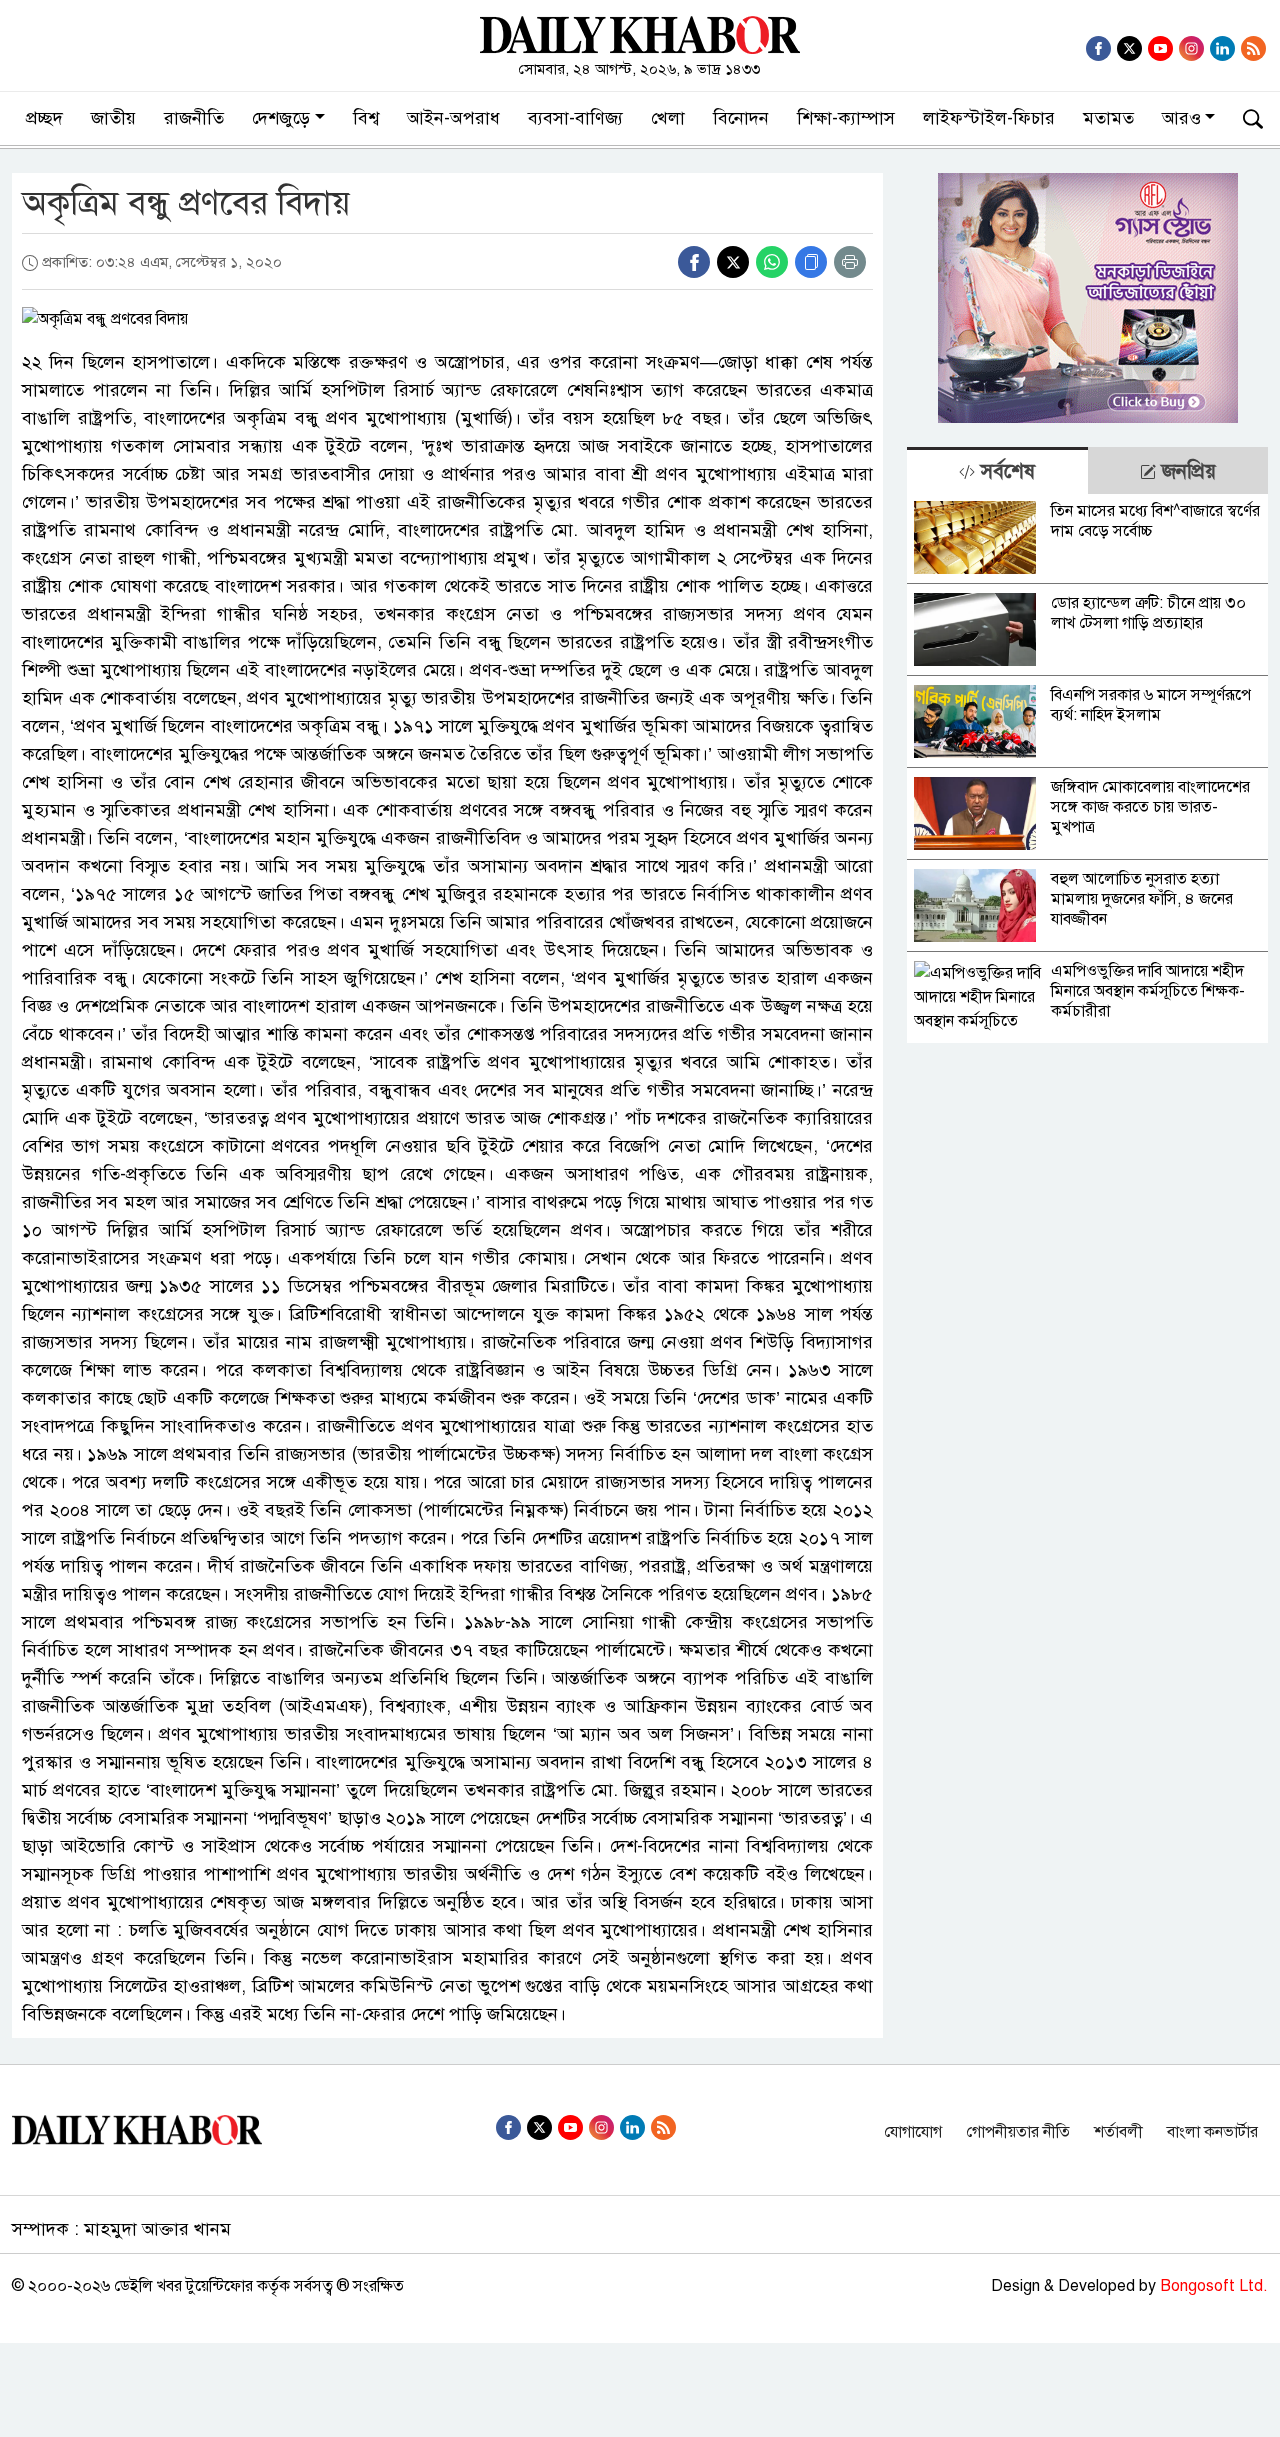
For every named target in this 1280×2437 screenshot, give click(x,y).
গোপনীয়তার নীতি (1018, 2132)
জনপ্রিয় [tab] (1186, 471)
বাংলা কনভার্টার (1212, 2132)
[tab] (997, 470)
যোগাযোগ (913, 2132)
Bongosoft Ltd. (1214, 2286)
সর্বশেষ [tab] (1005, 471)
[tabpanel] (1087, 768)
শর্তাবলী (1118, 2132)
